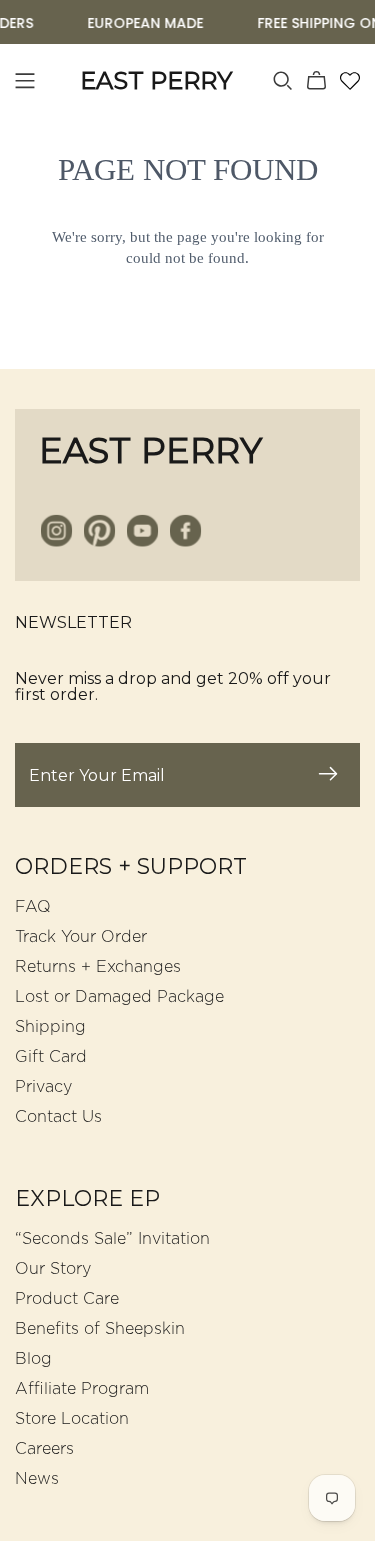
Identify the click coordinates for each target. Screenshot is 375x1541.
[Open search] (283, 81)
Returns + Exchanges (98, 967)
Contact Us (58, 1117)
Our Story (53, 1269)
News (37, 1479)
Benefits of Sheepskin (100, 1329)
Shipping (50, 1027)
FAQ (33, 907)
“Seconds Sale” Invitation (112, 1239)
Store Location (72, 1419)
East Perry (150, 450)
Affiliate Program (82, 1389)
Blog (33, 1359)
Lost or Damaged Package (119, 997)
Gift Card (51, 1057)
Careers (44, 1449)
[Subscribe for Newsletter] (328, 775)
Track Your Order (81, 937)
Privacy (43, 1087)
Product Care (67, 1299)
